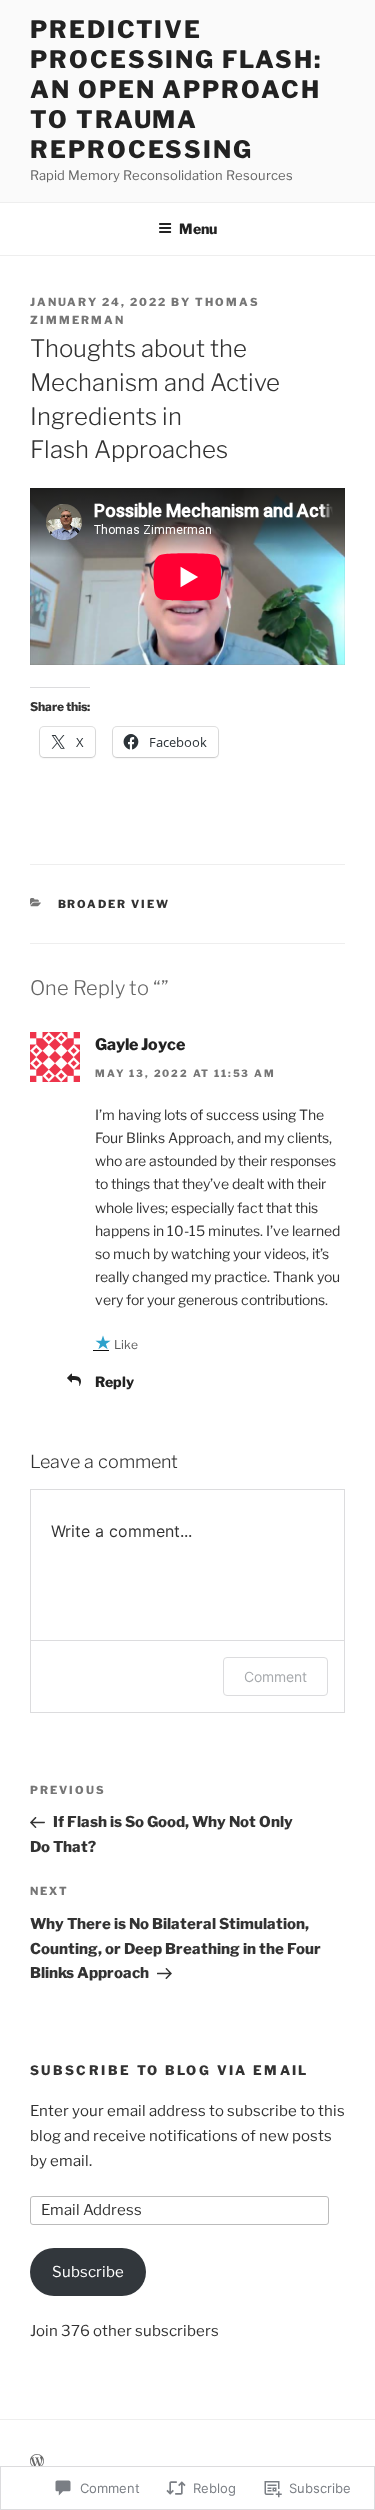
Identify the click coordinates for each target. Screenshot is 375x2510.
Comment (275, 1676)
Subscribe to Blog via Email (169, 2070)
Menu (198, 228)
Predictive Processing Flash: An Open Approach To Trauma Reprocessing (176, 89)
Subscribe (88, 2272)
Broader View (114, 904)
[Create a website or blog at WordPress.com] (37, 2461)
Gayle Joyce (140, 1044)
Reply (114, 1381)
